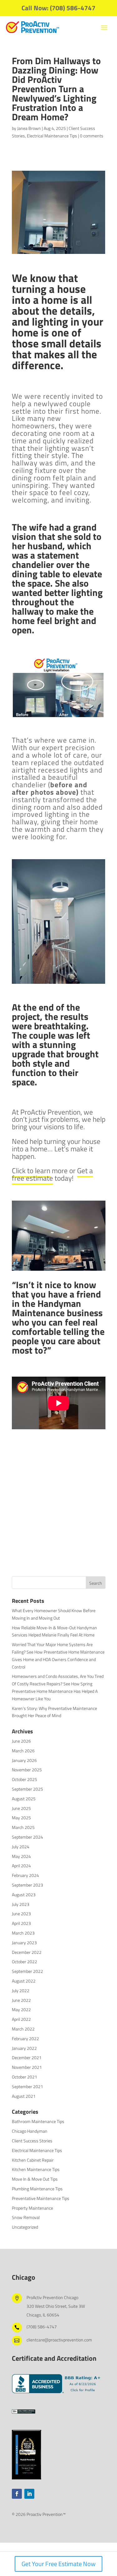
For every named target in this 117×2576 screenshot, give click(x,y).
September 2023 (27, 1885)
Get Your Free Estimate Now (58, 2564)
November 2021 (27, 2067)
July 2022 (21, 1990)
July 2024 (21, 1847)
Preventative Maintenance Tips (41, 2198)
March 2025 (23, 1827)
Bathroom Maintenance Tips (38, 2121)
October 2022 (24, 1962)
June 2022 (21, 2000)
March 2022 (23, 2029)
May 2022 (21, 2009)
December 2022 (27, 1952)
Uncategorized (25, 2227)
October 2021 (24, 2077)
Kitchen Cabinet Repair (33, 2160)
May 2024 (21, 1856)
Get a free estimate (52, 1174)
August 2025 (24, 1799)
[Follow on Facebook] (17, 2494)
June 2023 (21, 1914)
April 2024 (21, 1866)
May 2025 (21, 1818)
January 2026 (24, 1760)
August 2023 (24, 1895)
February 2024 (25, 1875)
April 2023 (21, 1923)
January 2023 (24, 1943)
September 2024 (27, 1837)
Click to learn (31, 1171)
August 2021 (24, 2096)
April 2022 (21, 2019)
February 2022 (25, 2038)
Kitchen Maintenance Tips (36, 2169)
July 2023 (21, 1904)
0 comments (92, 136)
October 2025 (24, 1779)
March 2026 (23, 1751)
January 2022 (24, 2048)
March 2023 (23, 1933)
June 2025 (21, 1808)
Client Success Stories (32, 2141)
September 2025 (27, 1789)
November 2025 (27, 1770)
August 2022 (24, 1981)
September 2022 (27, 1971)
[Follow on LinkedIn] (29, 2494)
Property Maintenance (32, 2208)
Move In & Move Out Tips (35, 2179)
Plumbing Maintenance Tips (37, 2189)
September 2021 (27, 2086)
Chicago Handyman (30, 2131)
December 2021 (27, 2057)
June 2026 (21, 1741)
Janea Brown (29, 128)
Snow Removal (26, 2217)
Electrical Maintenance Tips (52, 136)
